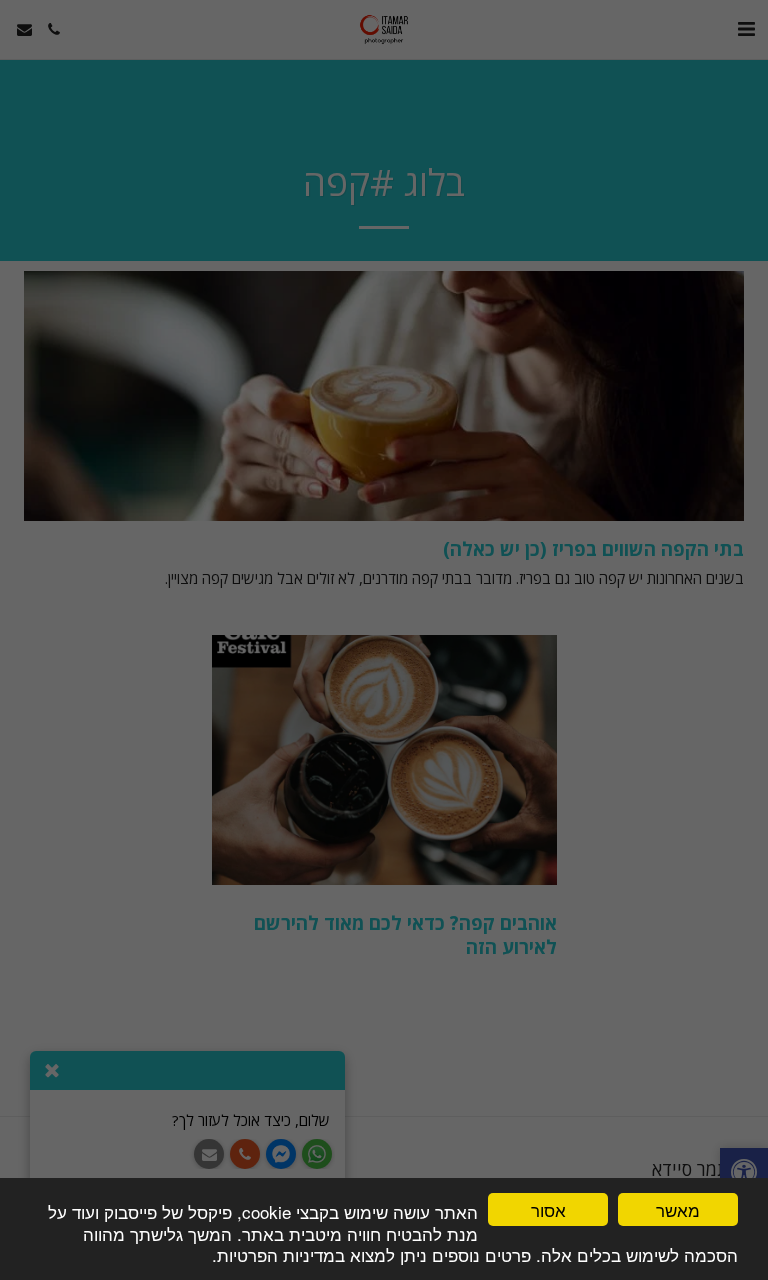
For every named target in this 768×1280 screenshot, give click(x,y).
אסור (548, 1209)
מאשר (678, 1209)
